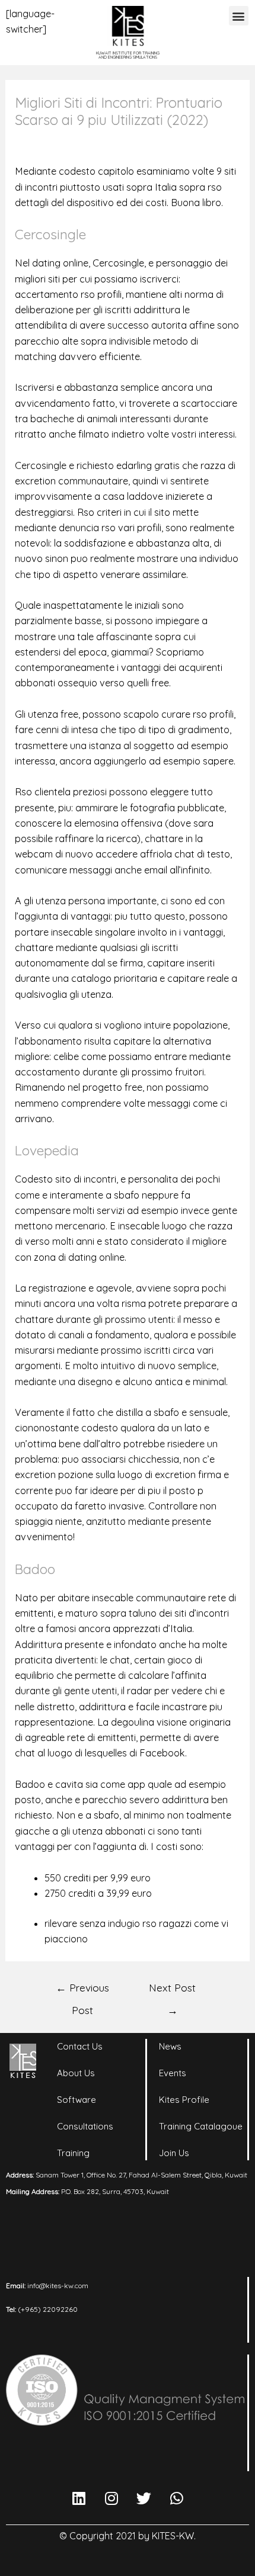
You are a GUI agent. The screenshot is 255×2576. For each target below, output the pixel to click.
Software (76, 2100)
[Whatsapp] (177, 2498)
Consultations (85, 2126)
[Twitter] (144, 2498)
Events (173, 2073)
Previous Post (82, 1991)
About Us (76, 2073)
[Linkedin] (79, 2498)
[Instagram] (111, 2498)
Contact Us (80, 2046)
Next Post (172, 1991)
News (170, 2046)
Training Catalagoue (201, 2126)
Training (73, 2153)
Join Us (174, 2153)
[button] (239, 16)
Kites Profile (184, 2100)
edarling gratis (148, 465)
